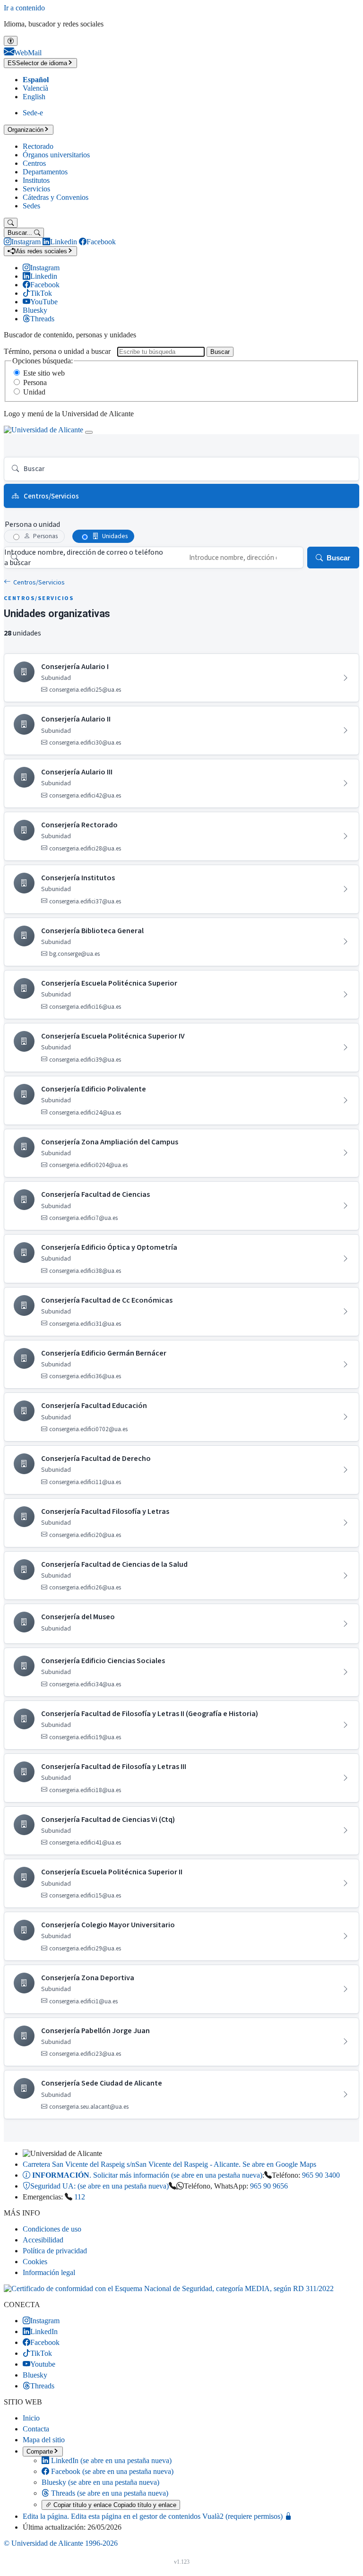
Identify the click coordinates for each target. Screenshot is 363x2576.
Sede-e (33, 113)
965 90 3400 (321, 2175)
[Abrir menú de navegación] (89, 432)
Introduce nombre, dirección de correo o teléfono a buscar (84, 558)
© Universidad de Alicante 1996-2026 (61, 2543)
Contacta (36, 2429)
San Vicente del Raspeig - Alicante (169, 2164)
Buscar (220, 352)
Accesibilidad (43, 2240)
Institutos (36, 180)
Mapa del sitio (44, 2440)
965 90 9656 (269, 2186)
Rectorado (38, 146)
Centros (34, 163)
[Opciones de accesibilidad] (11, 41)
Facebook (111, 2471)
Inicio (31, 2418)
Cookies (35, 2262)
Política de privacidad (55, 2251)
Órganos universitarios (56, 155)
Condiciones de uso (52, 2229)
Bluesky (100, 2482)
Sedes (31, 206)
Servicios (36, 189)
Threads (109, 2493)
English (34, 97)
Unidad (34, 392)
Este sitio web (44, 373)
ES (37, 63)
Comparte (40, 2451)
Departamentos (45, 172)
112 (80, 2197)
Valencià (35, 88)
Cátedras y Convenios (56, 197)
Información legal (49, 2272)
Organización (26, 130)
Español (36, 80)
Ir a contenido (24, 8)
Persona (35, 382)
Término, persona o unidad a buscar (57, 351)
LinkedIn (110, 2460)
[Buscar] (11, 223)
